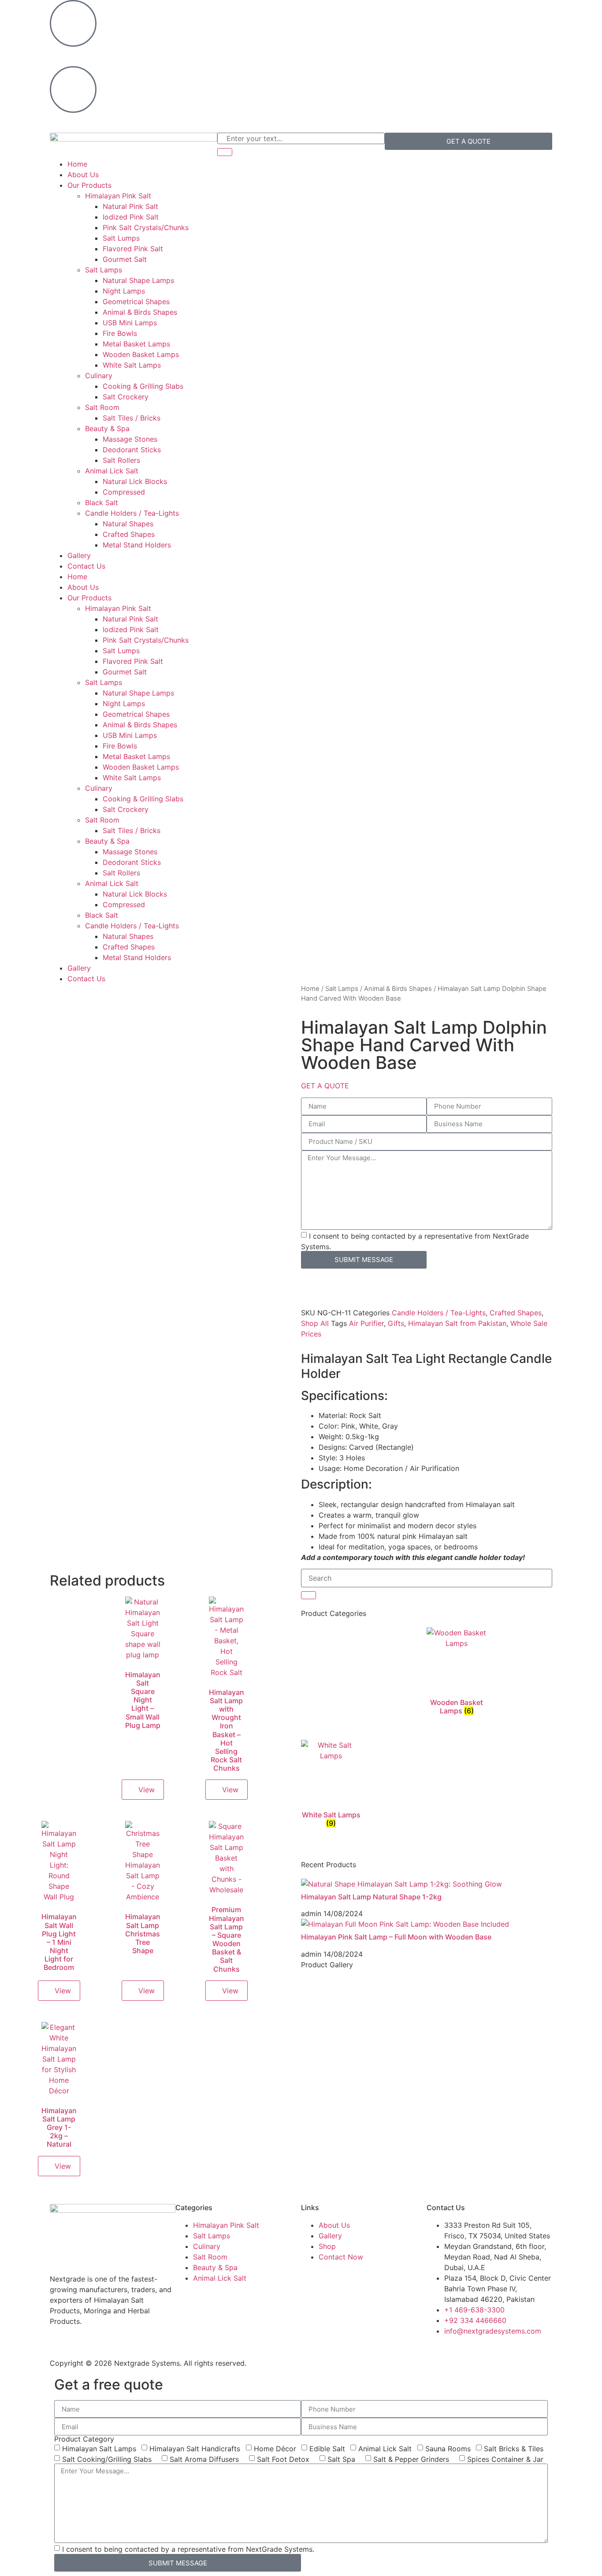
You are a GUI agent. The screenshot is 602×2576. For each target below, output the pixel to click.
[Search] (225, 152)
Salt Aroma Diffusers (204, 2459)
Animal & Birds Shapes (140, 312)
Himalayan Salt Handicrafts (195, 2449)
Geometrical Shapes (136, 302)
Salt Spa (341, 2459)
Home (77, 164)
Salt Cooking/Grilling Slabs (107, 2459)
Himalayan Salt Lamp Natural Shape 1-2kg (371, 1897)
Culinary (99, 376)
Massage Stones (130, 439)
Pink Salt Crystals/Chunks (146, 227)
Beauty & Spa (107, 428)
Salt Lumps (121, 238)
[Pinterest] (385, 11)
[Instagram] (336, 11)
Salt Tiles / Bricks (132, 418)
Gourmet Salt (125, 259)
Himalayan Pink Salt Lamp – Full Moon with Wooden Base (396, 1937)
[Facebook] (312, 11)
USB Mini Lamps (130, 323)
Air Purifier (366, 1323)
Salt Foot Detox (283, 2459)
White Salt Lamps (132, 365)
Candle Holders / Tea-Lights (132, 513)
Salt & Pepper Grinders (411, 2459)
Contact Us (86, 566)
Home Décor (275, 2449)
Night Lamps (124, 291)
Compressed (124, 492)
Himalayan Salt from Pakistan (457, 1323)
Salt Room (102, 407)
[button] (325, 1086)
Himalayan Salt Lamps (99, 2449)
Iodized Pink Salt (131, 217)
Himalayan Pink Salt (118, 196)
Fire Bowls (120, 333)
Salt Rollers (121, 460)
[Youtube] (409, 11)
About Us (83, 175)
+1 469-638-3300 (80, 55)
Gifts (396, 1323)
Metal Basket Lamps (136, 344)
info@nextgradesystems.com (98, 121)
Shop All (315, 1323)
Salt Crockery (126, 397)
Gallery (79, 555)
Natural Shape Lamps (138, 280)
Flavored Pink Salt (133, 249)
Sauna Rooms (448, 2449)
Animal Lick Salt (112, 471)
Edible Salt (327, 2449)
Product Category (84, 2439)
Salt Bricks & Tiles (514, 2449)
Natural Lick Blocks (135, 481)
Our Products (89, 185)
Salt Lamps (104, 270)
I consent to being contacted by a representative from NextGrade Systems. (188, 2549)
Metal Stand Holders (137, 545)
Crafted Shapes (129, 534)
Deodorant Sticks (132, 450)
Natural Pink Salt (130, 206)
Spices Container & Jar (505, 2459)
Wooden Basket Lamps (141, 354)
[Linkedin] (360, 11)
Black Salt (102, 503)
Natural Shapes (128, 524)
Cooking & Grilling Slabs (143, 386)
